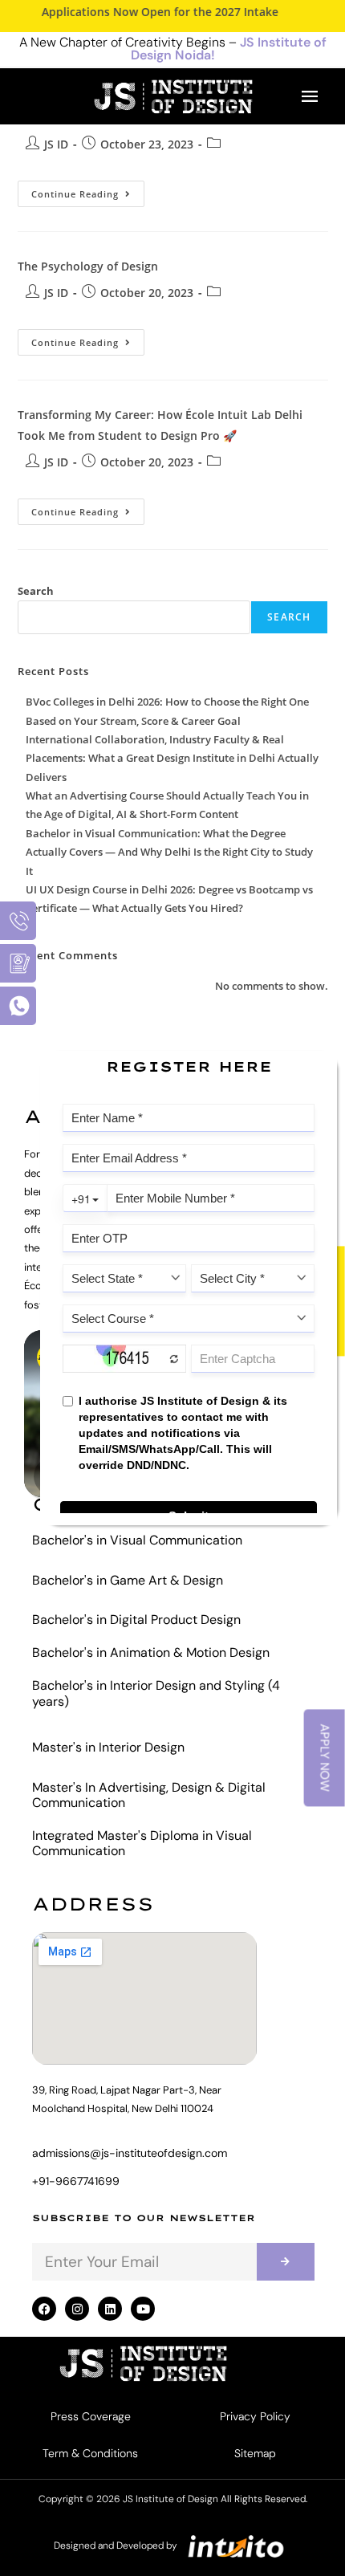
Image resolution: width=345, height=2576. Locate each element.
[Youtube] (143, 2309)
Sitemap (255, 2453)
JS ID (56, 144)
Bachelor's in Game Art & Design (128, 1580)
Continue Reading (88, 190)
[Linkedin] (110, 2309)
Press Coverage (91, 2416)
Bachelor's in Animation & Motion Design (151, 1652)
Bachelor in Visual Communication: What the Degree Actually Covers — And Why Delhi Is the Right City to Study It (169, 852)
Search (36, 591)
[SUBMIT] (286, 2262)
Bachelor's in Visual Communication (137, 1540)
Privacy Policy (255, 2416)
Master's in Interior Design (108, 1747)
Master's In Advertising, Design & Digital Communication (149, 1795)
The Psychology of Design (88, 266)
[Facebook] (44, 2309)
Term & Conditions (90, 2453)
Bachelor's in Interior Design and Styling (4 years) (156, 1693)
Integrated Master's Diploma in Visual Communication (142, 1843)
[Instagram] (77, 2309)
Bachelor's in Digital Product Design (136, 1620)
